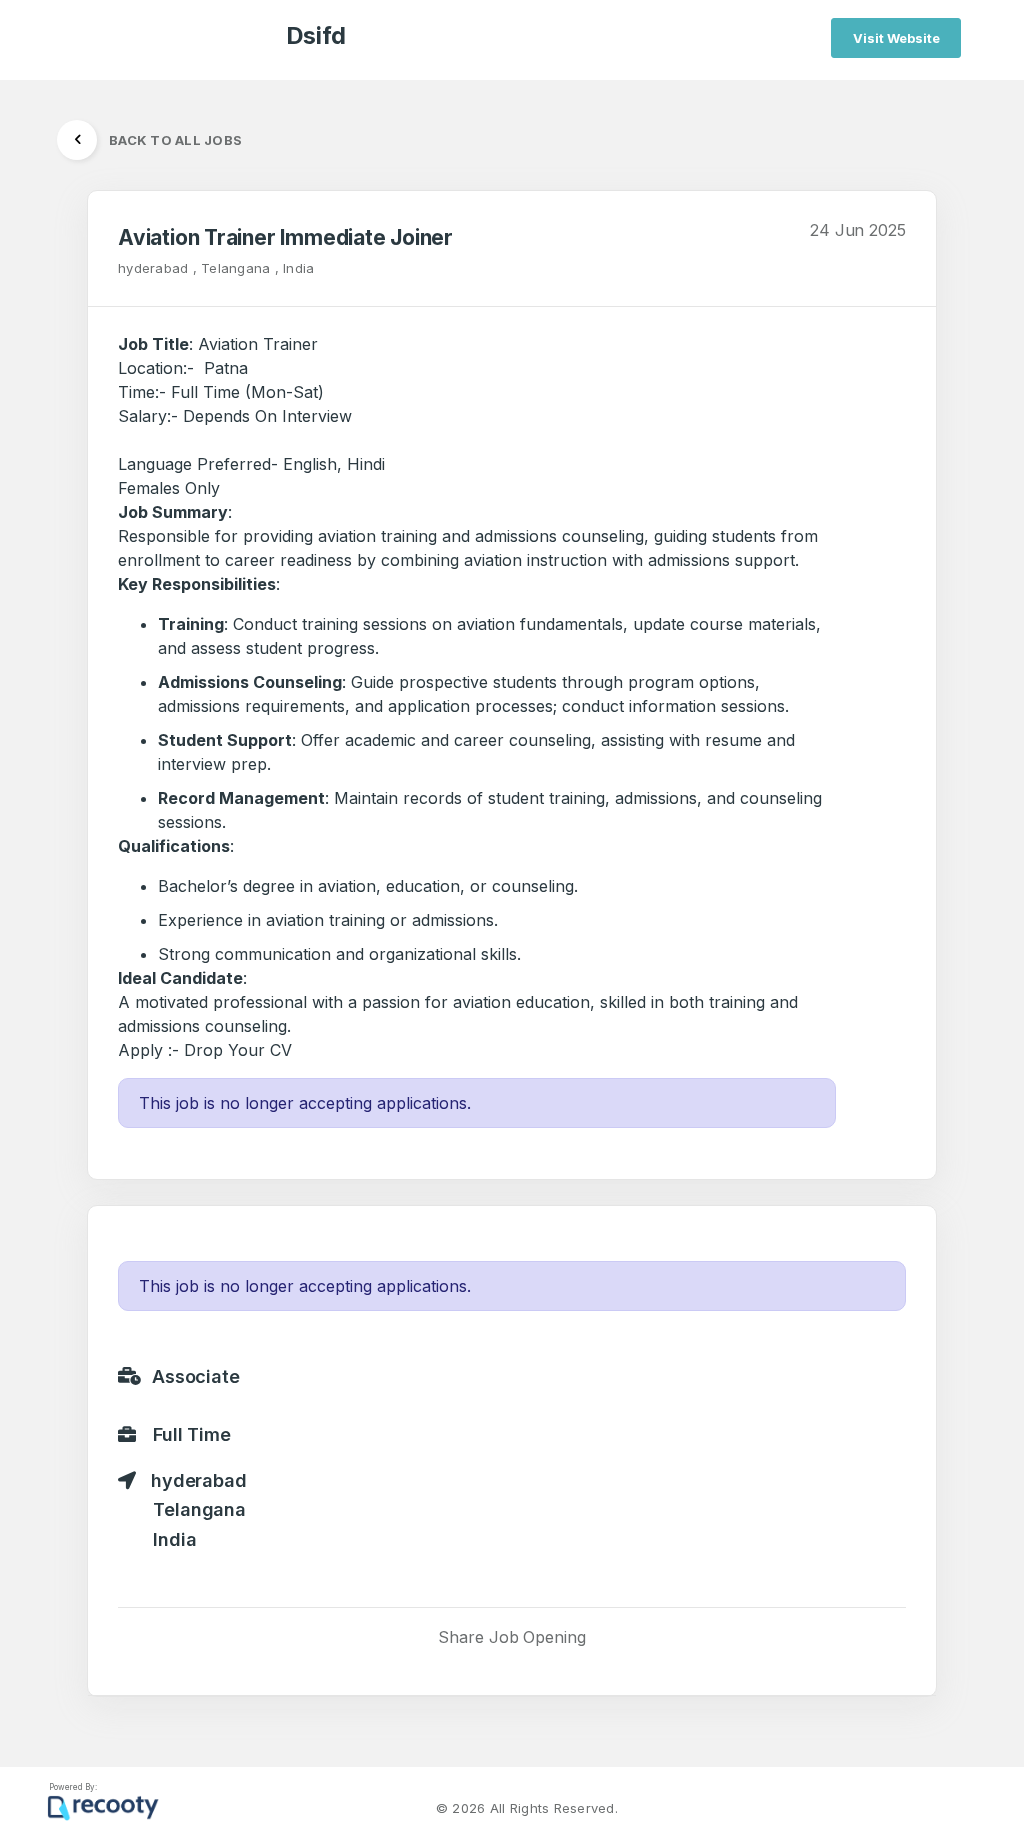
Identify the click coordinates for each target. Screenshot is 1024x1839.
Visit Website (896, 38)
